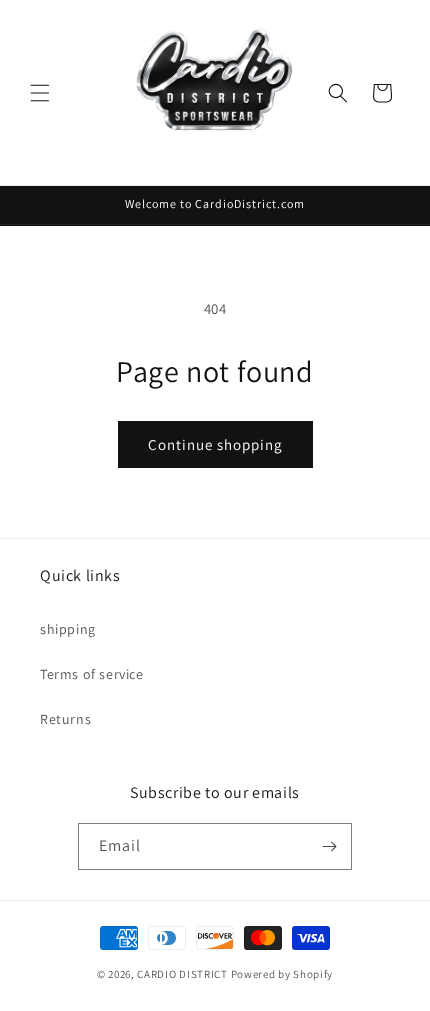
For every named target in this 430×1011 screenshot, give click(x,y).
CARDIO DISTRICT (182, 974)
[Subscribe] (329, 846)
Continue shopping (215, 444)
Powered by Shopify (282, 974)
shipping (68, 629)
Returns (65, 719)
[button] (40, 93)
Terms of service (92, 674)
